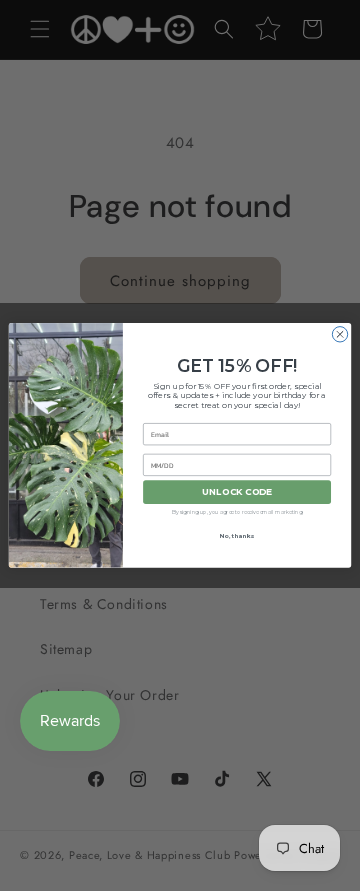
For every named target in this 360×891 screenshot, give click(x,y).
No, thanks (237, 536)
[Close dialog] (339, 334)
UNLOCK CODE (237, 492)
